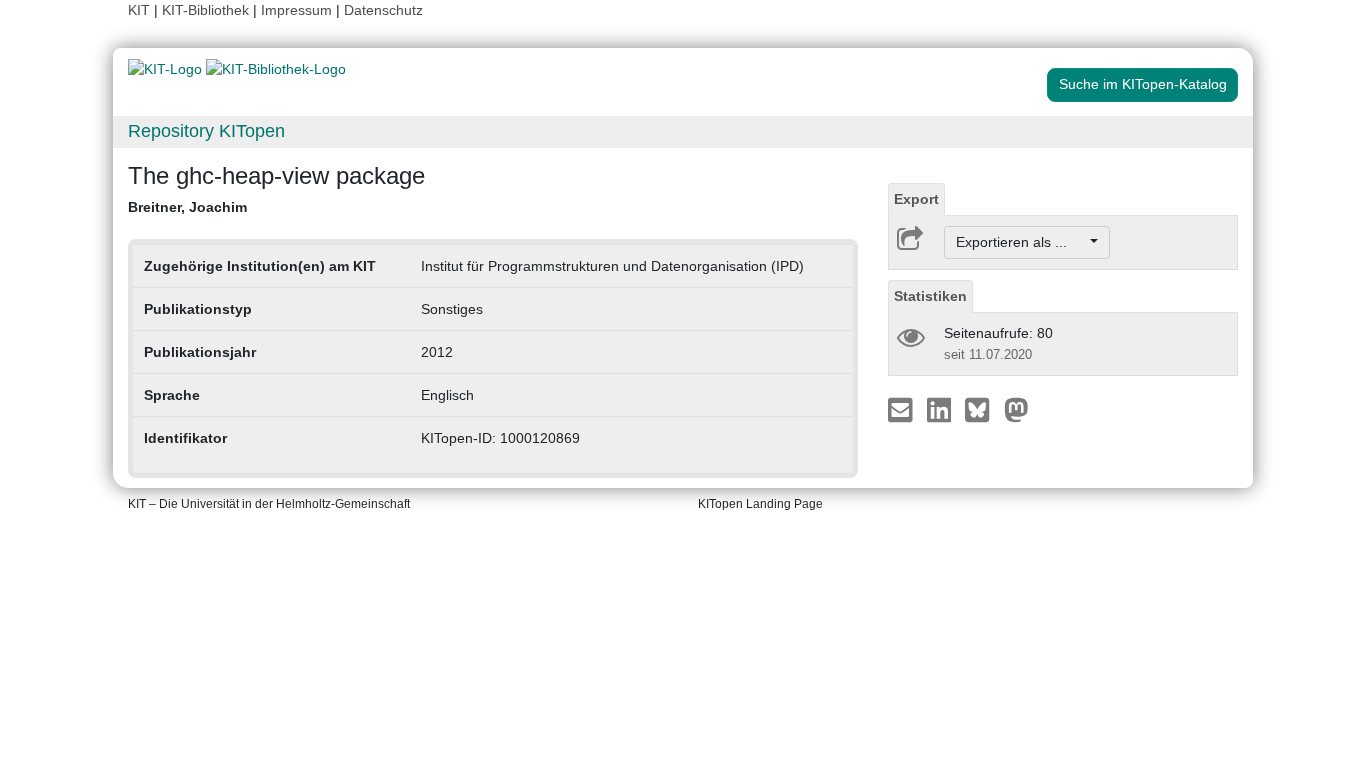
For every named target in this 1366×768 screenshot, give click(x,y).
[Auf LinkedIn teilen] (941, 409)
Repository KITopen (206, 131)
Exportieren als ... (1021, 242)
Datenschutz (383, 10)
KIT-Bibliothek (207, 10)
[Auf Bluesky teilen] (982, 409)
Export (916, 199)
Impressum (296, 10)
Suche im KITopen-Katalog (1143, 84)
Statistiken (930, 296)
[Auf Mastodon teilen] (1016, 409)
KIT (139, 10)
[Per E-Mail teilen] (902, 409)
